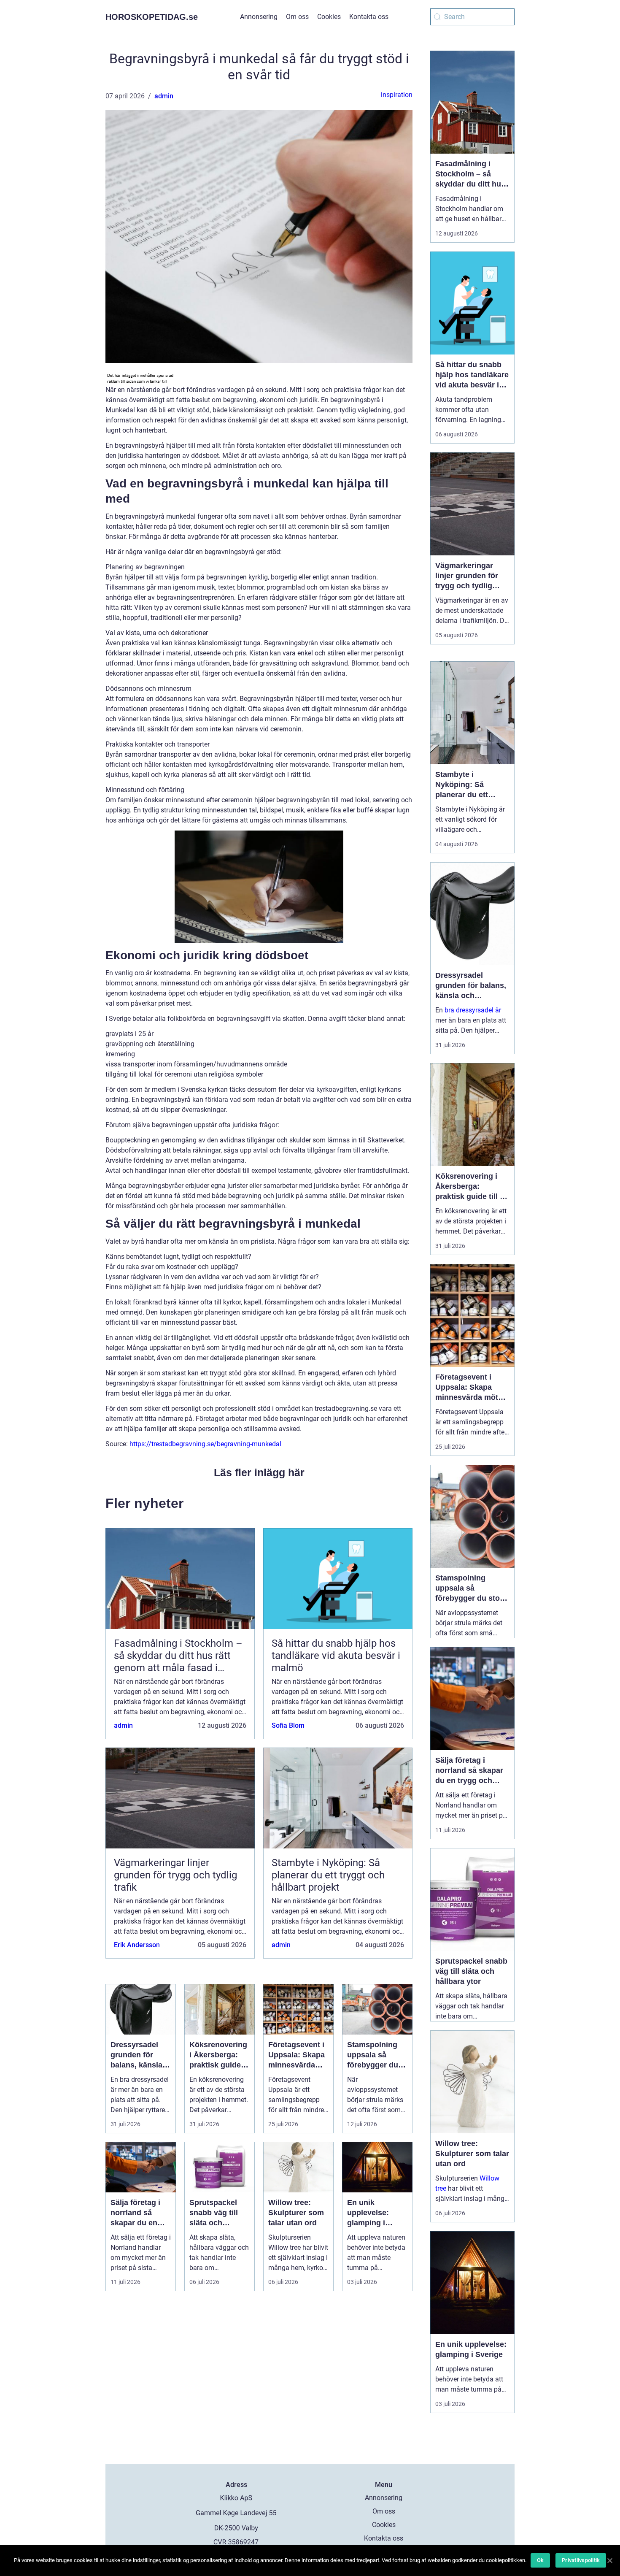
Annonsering (259, 17)
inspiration (397, 95)
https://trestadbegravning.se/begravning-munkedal (205, 1444)
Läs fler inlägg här (259, 1472)
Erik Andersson (137, 1945)
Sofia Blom (288, 1725)
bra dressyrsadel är (473, 1010)
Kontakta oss (369, 17)
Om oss (297, 17)
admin (164, 96)
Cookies (329, 17)
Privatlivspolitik (581, 2560)
